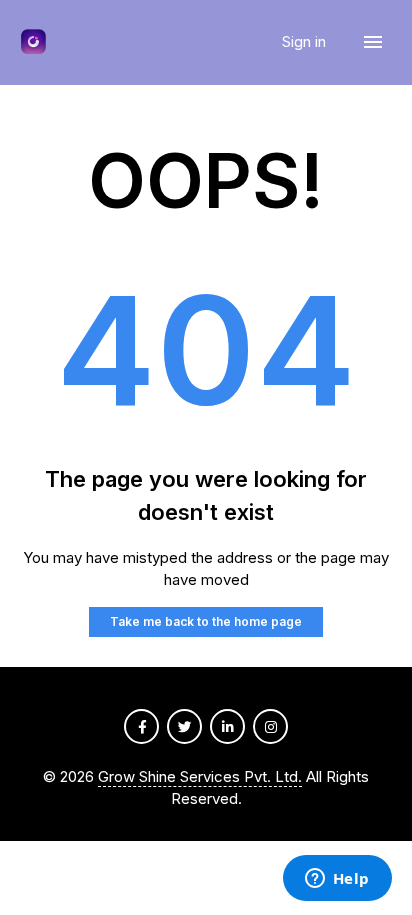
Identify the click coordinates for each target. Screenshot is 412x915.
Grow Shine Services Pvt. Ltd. (200, 776)
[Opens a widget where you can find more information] (337, 880)
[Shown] (33, 42)
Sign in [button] (306, 41)
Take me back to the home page (206, 621)
